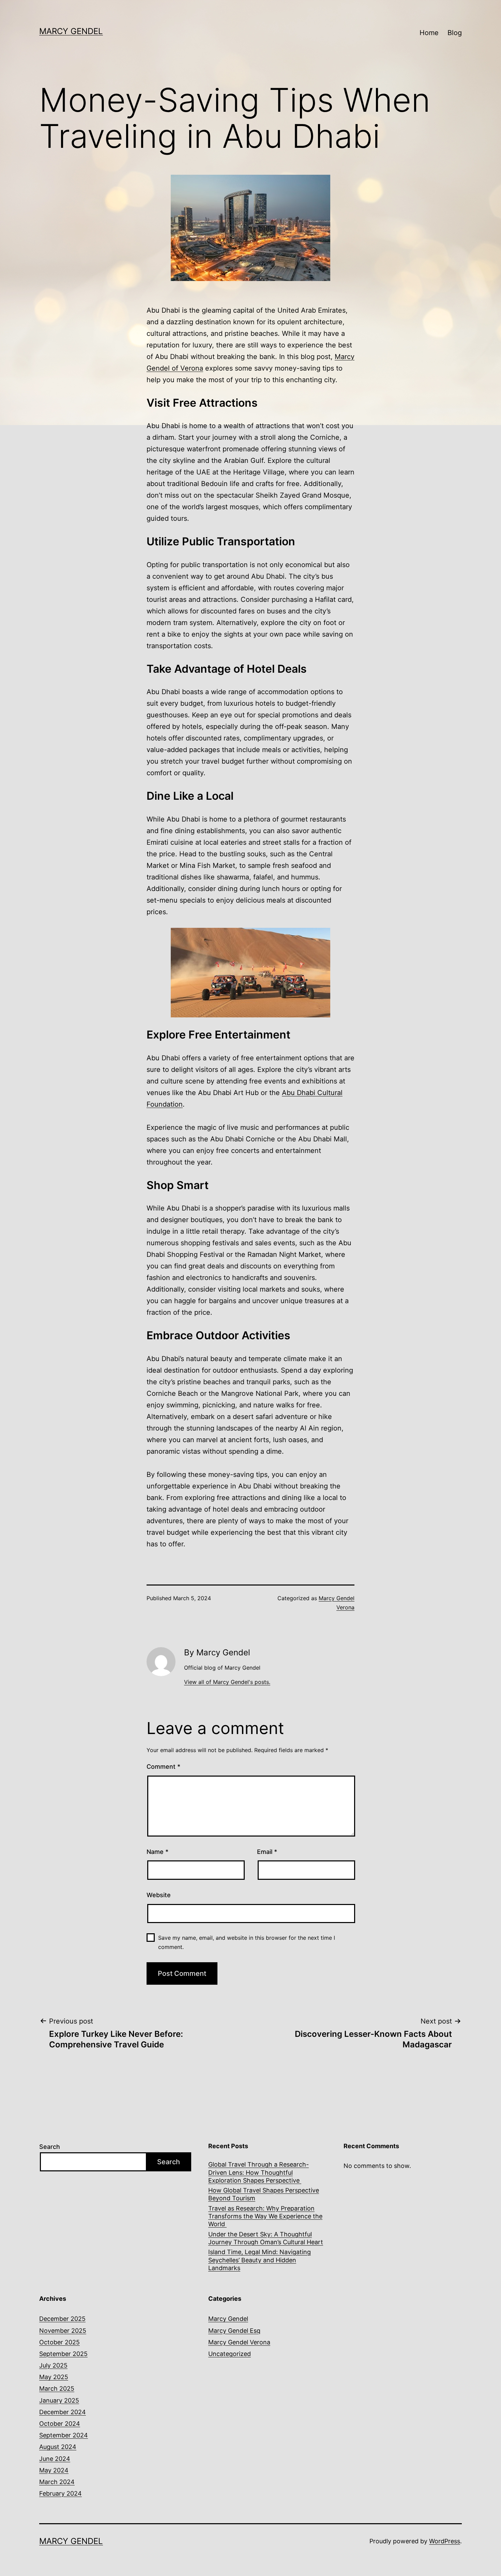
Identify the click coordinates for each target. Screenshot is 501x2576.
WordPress (445, 2541)
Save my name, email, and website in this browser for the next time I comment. (247, 1942)
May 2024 (54, 2470)
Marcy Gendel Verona (239, 2342)
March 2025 (57, 2388)
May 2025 (54, 2377)
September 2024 (64, 2435)
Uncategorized (230, 2354)
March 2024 (57, 2482)
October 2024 (60, 2424)
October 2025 (59, 2342)
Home (429, 33)
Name (157, 1852)
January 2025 (59, 2400)
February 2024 (60, 2493)
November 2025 (63, 2331)
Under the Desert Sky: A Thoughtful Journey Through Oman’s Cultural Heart (266, 2238)
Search (50, 2147)
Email (267, 1852)
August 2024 (58, 2447)
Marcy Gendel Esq (234, 2331)
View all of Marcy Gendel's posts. (227, 1682)
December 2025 (62, 2319)
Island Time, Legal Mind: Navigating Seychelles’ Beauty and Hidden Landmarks (260, 2260)
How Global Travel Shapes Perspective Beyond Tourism (264, 2194)
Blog (455, 33)
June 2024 (55, 2459)
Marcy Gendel (71, 31)
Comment (163, 1767)
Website (159, 1895)
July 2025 (53, 2365)
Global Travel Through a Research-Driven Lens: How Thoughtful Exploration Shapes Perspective (259, 2172)
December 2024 (63, 2412)
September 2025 (63, 2354)
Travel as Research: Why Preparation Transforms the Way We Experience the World (265, 2216)
